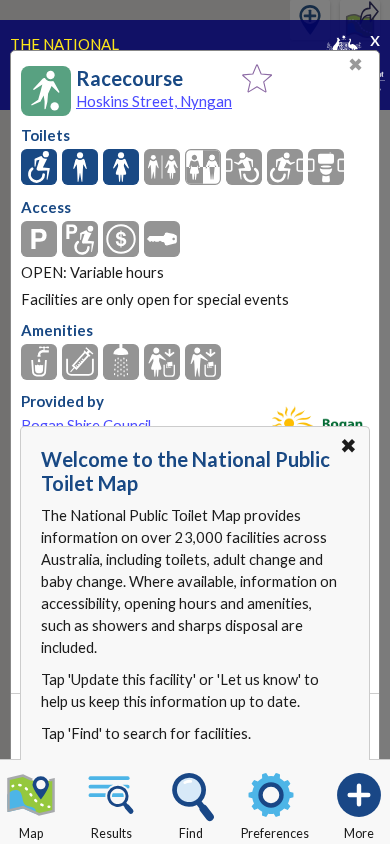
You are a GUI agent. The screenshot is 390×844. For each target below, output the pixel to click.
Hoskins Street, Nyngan (154, 101)
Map (31, 833)
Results (111, 833)
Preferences (275, 833)
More (359, 833)
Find (191, 833)
